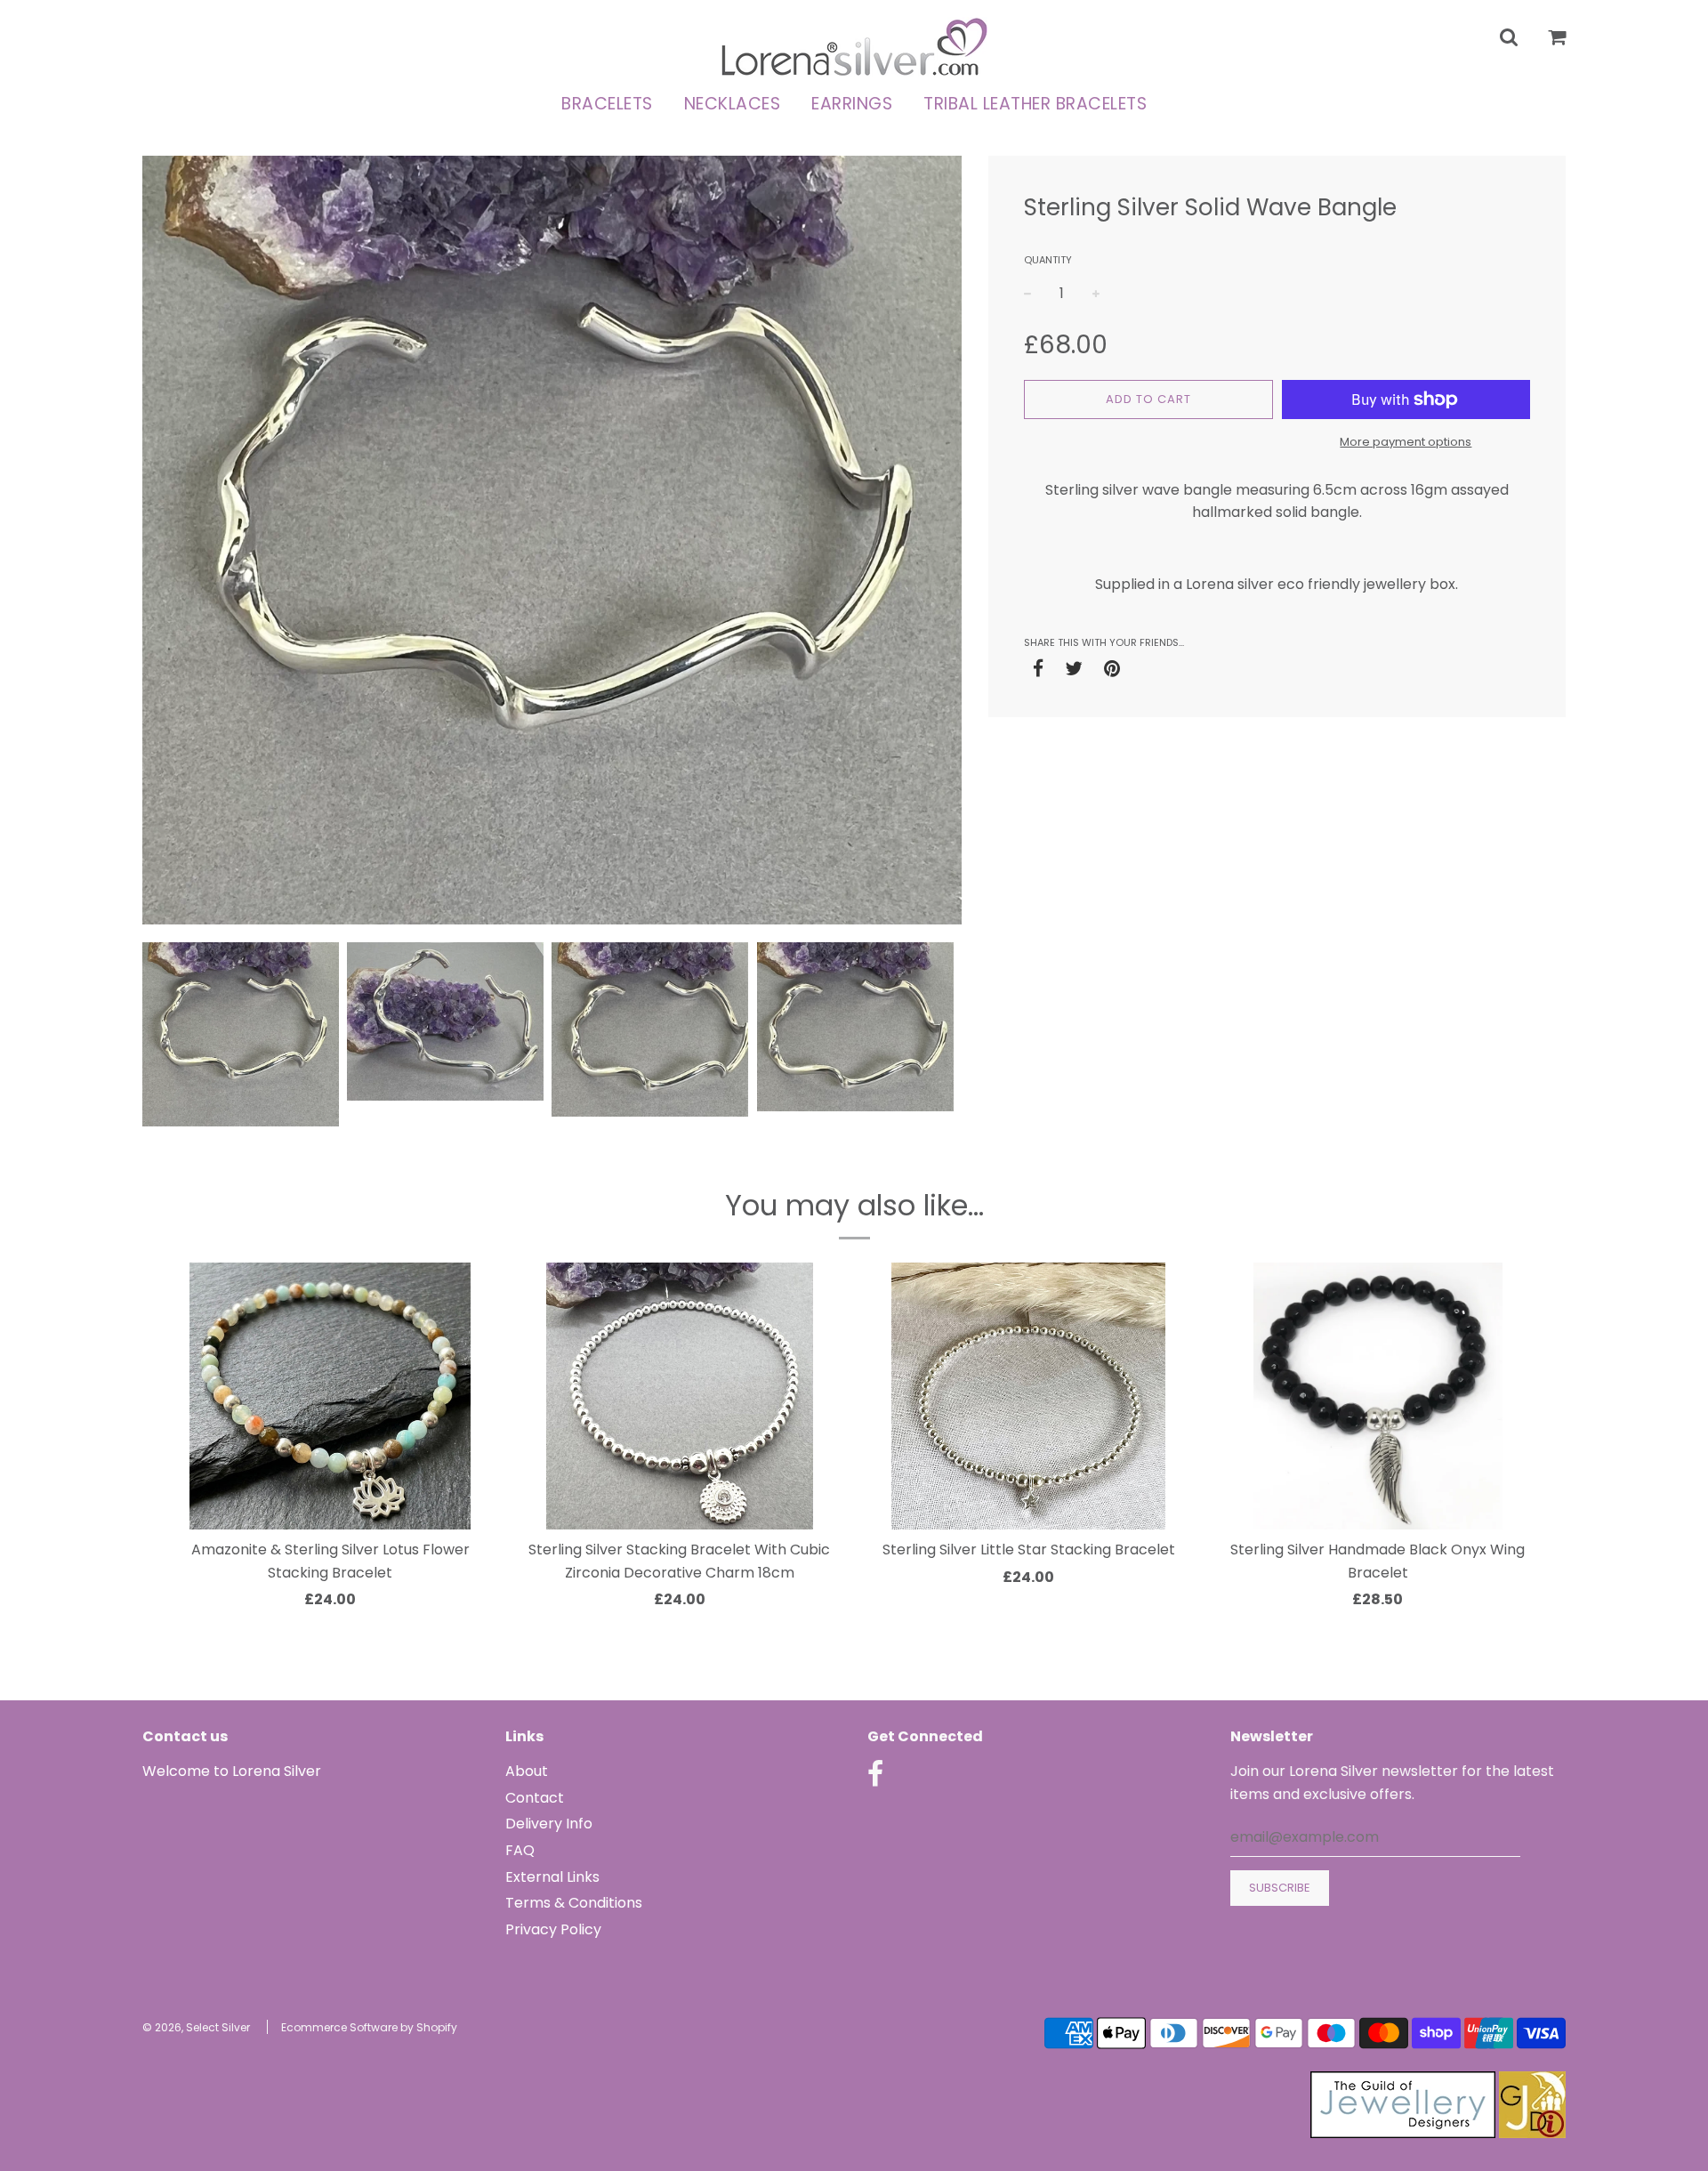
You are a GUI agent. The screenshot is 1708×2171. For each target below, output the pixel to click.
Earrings (852, 104)
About (527, 1771)
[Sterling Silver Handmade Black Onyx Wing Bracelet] (1378, 1396)
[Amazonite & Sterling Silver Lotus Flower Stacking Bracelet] (330, 1396)
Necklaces (733, 104)
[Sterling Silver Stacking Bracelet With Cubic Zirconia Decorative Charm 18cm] (680, 1396)
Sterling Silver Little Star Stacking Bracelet (1029, 1550)
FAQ (520, 1850)
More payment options (1406, 442)
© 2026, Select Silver (196, 2027)
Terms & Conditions (574, 1903)
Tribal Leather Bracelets (1035, 104)
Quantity (1048, 260)
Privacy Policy (553, 1929)
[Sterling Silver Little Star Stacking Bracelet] (1029, 1396)
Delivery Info (549, 1824)
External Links (552, 1877)
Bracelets (607, 104)
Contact (535, 1798)
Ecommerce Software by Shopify (369, 2027)
